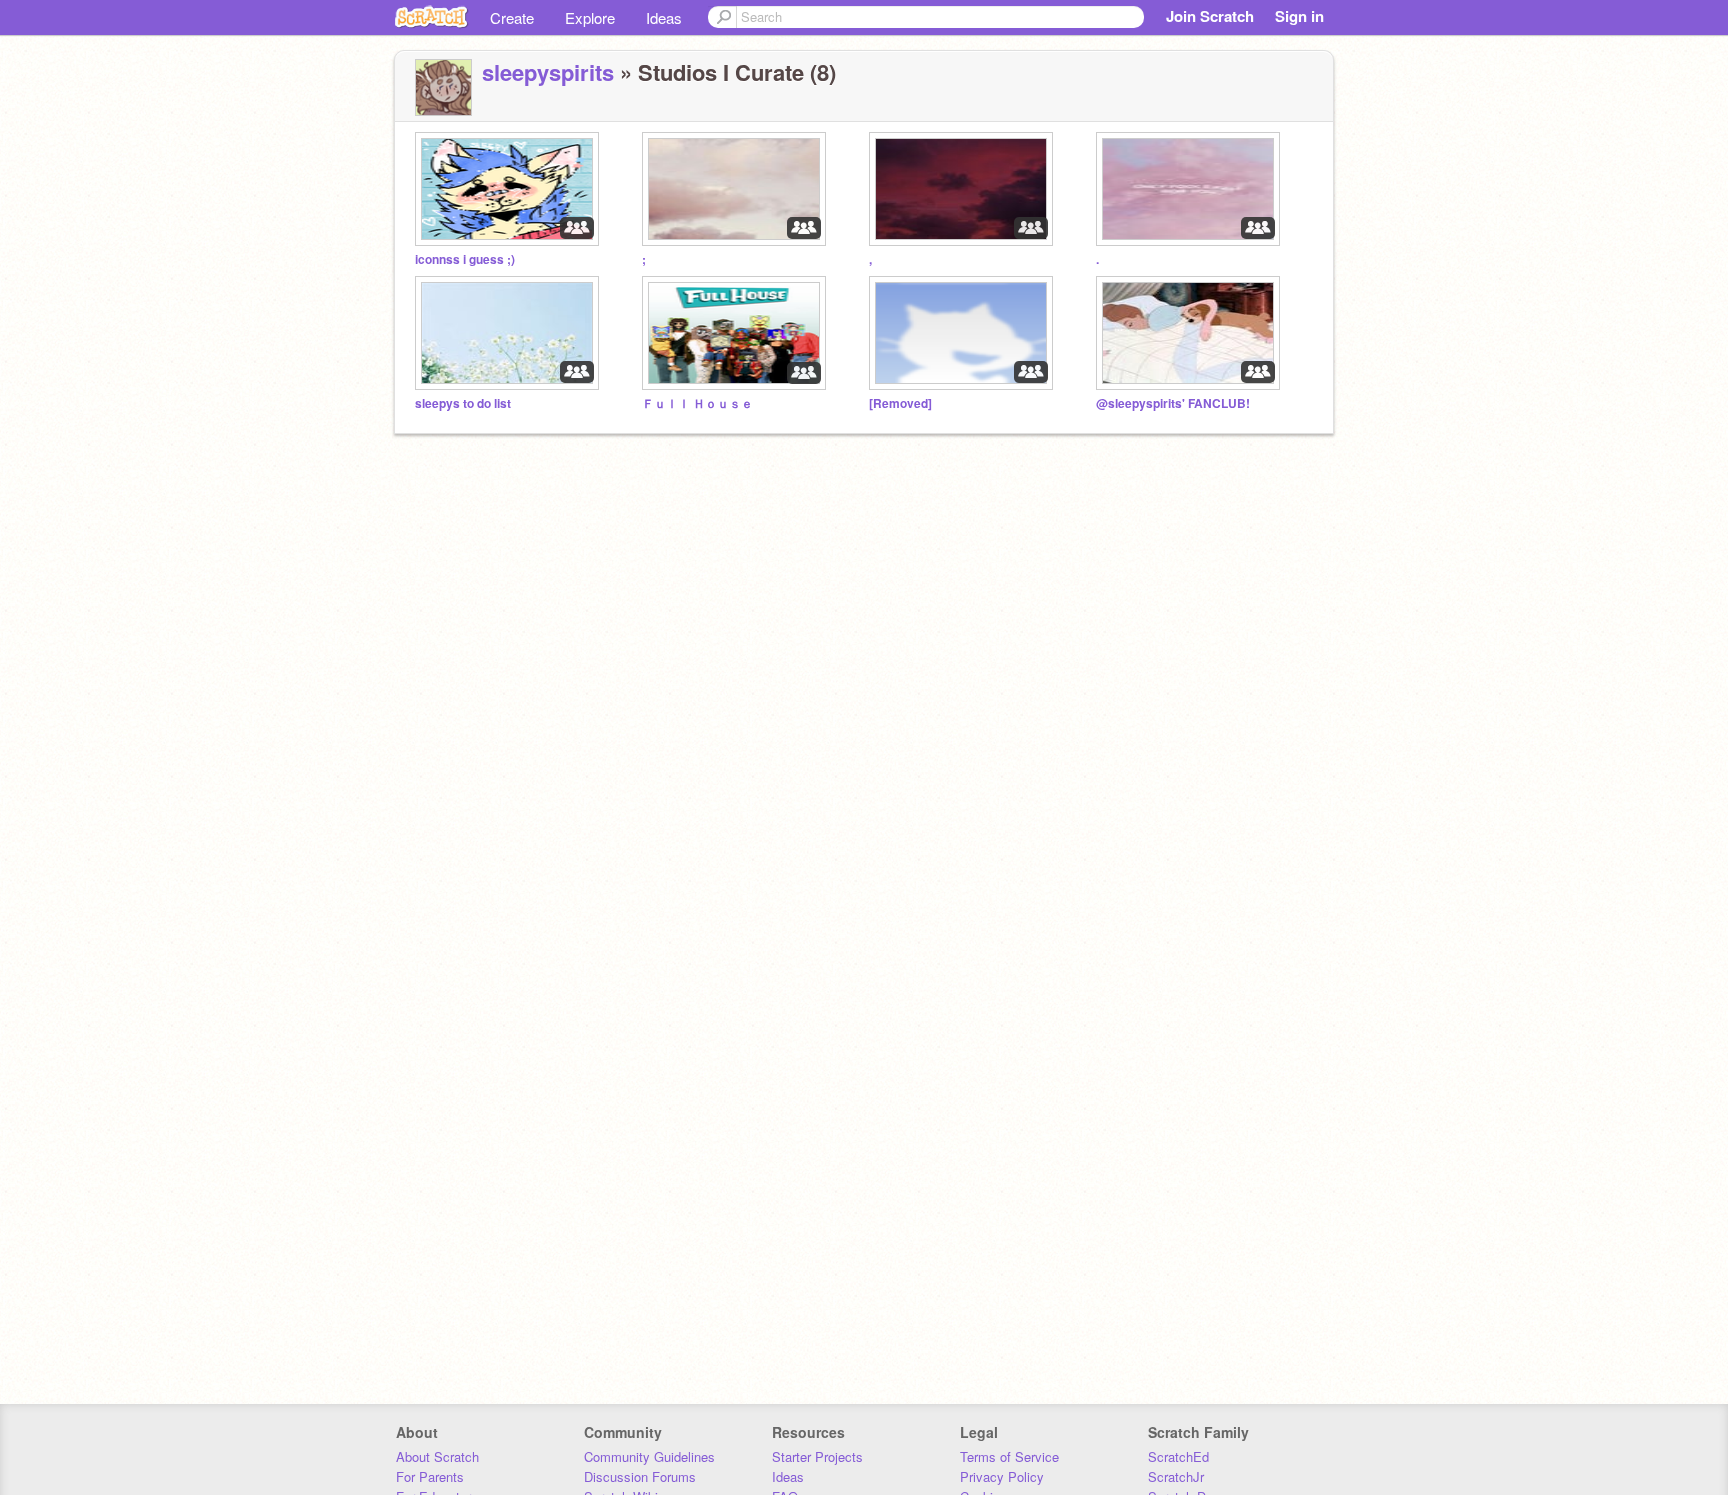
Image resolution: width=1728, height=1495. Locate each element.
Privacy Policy (1002, 1476)
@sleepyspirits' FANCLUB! (1173, 403)
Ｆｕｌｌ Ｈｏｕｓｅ (697, 403)
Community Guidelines (649, 1456)
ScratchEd (1178, 1456)
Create (512, 17)
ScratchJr (1176, 1476)
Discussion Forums (640, 1476)
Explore (590, 17)
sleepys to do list (463, 403)
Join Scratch (1210, 16)
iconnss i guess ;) (465, 259)
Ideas (664, 17)
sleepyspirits (548, 72)
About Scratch (437, 1456)
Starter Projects (817, 1456)
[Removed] (900, 403)
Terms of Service (1009, 1456)
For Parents (430, 1476)
